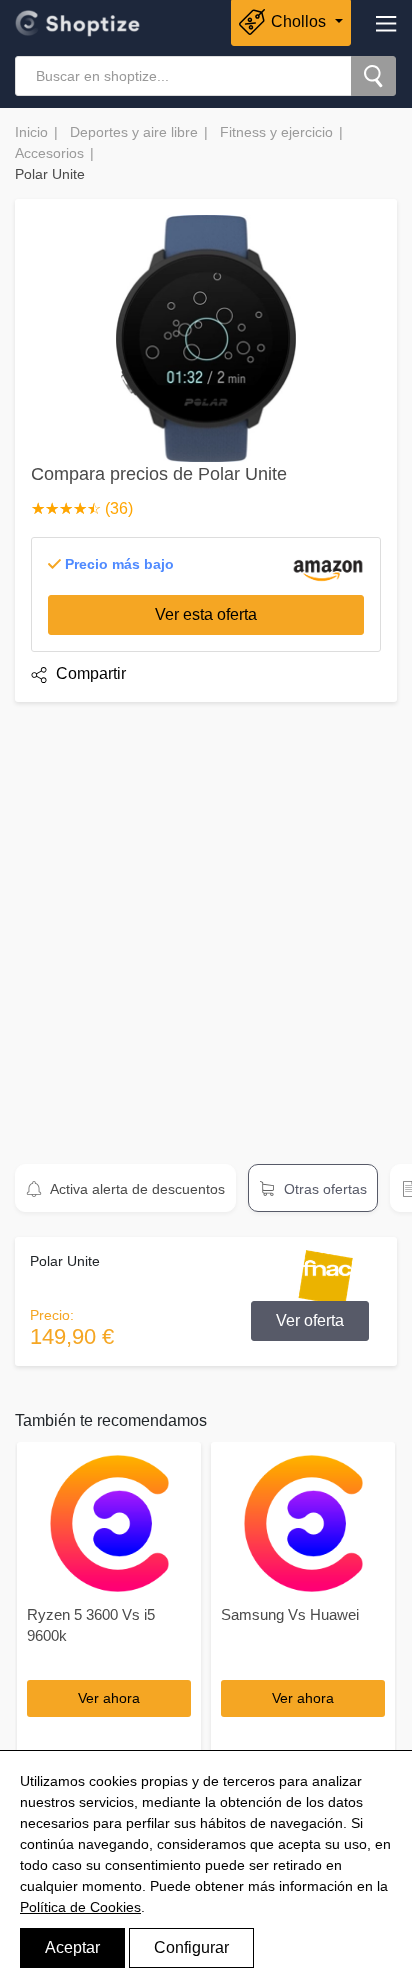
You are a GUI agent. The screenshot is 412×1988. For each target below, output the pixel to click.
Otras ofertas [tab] (323, 1189)
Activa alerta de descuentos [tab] (136, 1189)
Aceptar (72, 1947)
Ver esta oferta (206, 614)
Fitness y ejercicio (276, 132)
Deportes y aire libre (134, 132)
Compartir (89, 673)
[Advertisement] (206, 924)
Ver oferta (310, 1320)
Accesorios (49, 153)
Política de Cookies (80, 1907)
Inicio (31, 132)
